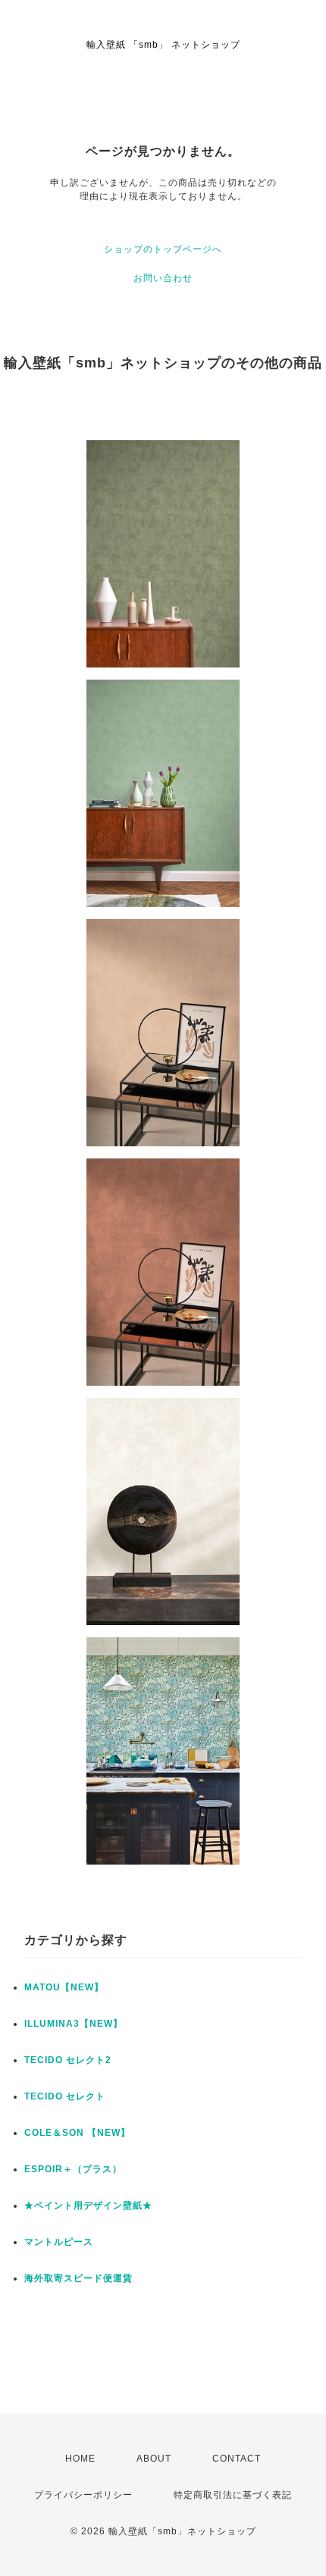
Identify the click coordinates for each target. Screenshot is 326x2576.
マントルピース (59, 2242)
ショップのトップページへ (163, 249)
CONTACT (237, 2459)
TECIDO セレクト (65, 2096)
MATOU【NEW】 (64, 1987)
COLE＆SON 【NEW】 (77, 2133)
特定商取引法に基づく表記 (233, 2495)
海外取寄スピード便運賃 (78, 2278)
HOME (80, 2459)
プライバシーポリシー (83, 2495)
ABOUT (154, 2459)
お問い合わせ (163, 278)
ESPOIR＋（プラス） (73, 2169)
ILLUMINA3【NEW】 (74, 2024)
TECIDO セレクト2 (68, 2060)
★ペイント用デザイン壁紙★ (88, 2206)
